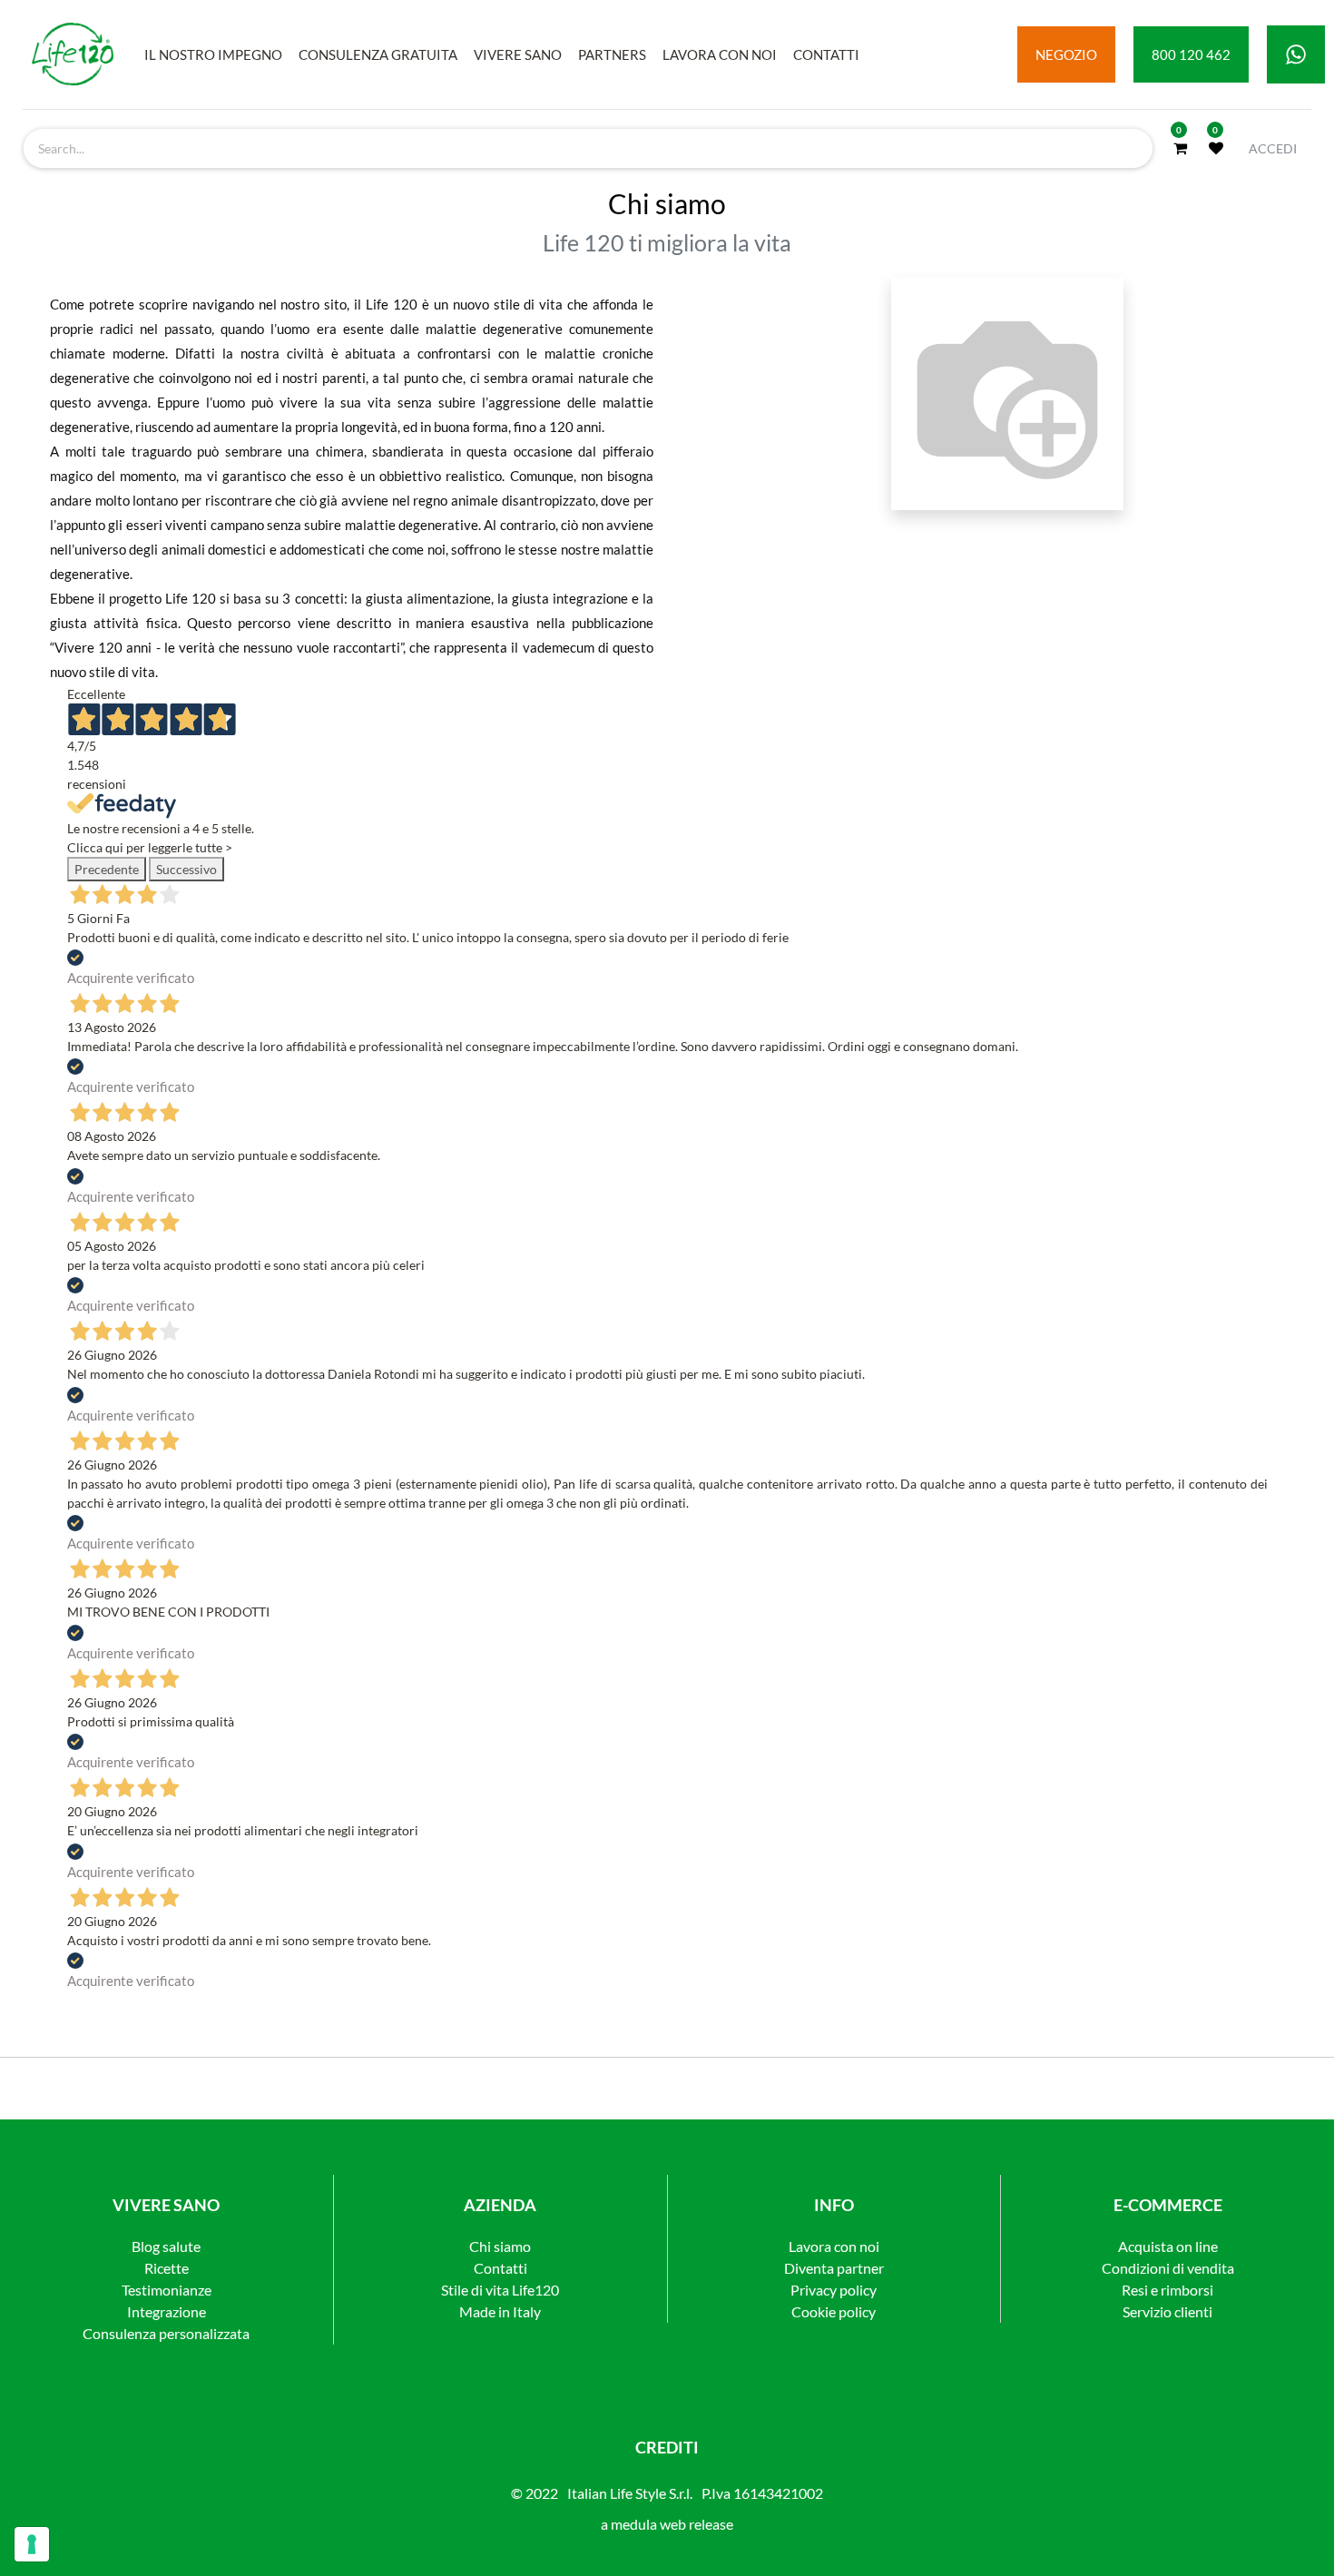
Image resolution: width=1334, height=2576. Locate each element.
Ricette (167, 2268)
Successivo (186, 869)
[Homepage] (73, 54)
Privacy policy (834, 2290)
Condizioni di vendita (1168, 2268)
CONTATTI (826, 54)
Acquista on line (1168, 2246)
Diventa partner (834, 2268)
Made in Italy (500, 2311)
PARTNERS (612, 54)
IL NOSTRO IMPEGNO (213, 54)
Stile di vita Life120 (500, 2290)
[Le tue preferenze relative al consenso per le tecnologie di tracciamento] (32, 2544)
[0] (1180, 148)
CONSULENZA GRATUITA (378, 54)
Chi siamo (500, 2246)
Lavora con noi (834, 2246)
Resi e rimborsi (1167, 2290)
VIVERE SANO (518, 54)
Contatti (500, 2268)
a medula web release (667, 2524)
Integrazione (167, 2311)
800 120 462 (1191, 54)
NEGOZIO (1066, 54)
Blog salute (166, 2246)
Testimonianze (167, 2290)
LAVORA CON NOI (720, 54)
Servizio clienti (1167, 2311)
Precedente (107, 869)
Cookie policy (834, 2311)
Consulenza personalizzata (166, 2333)
